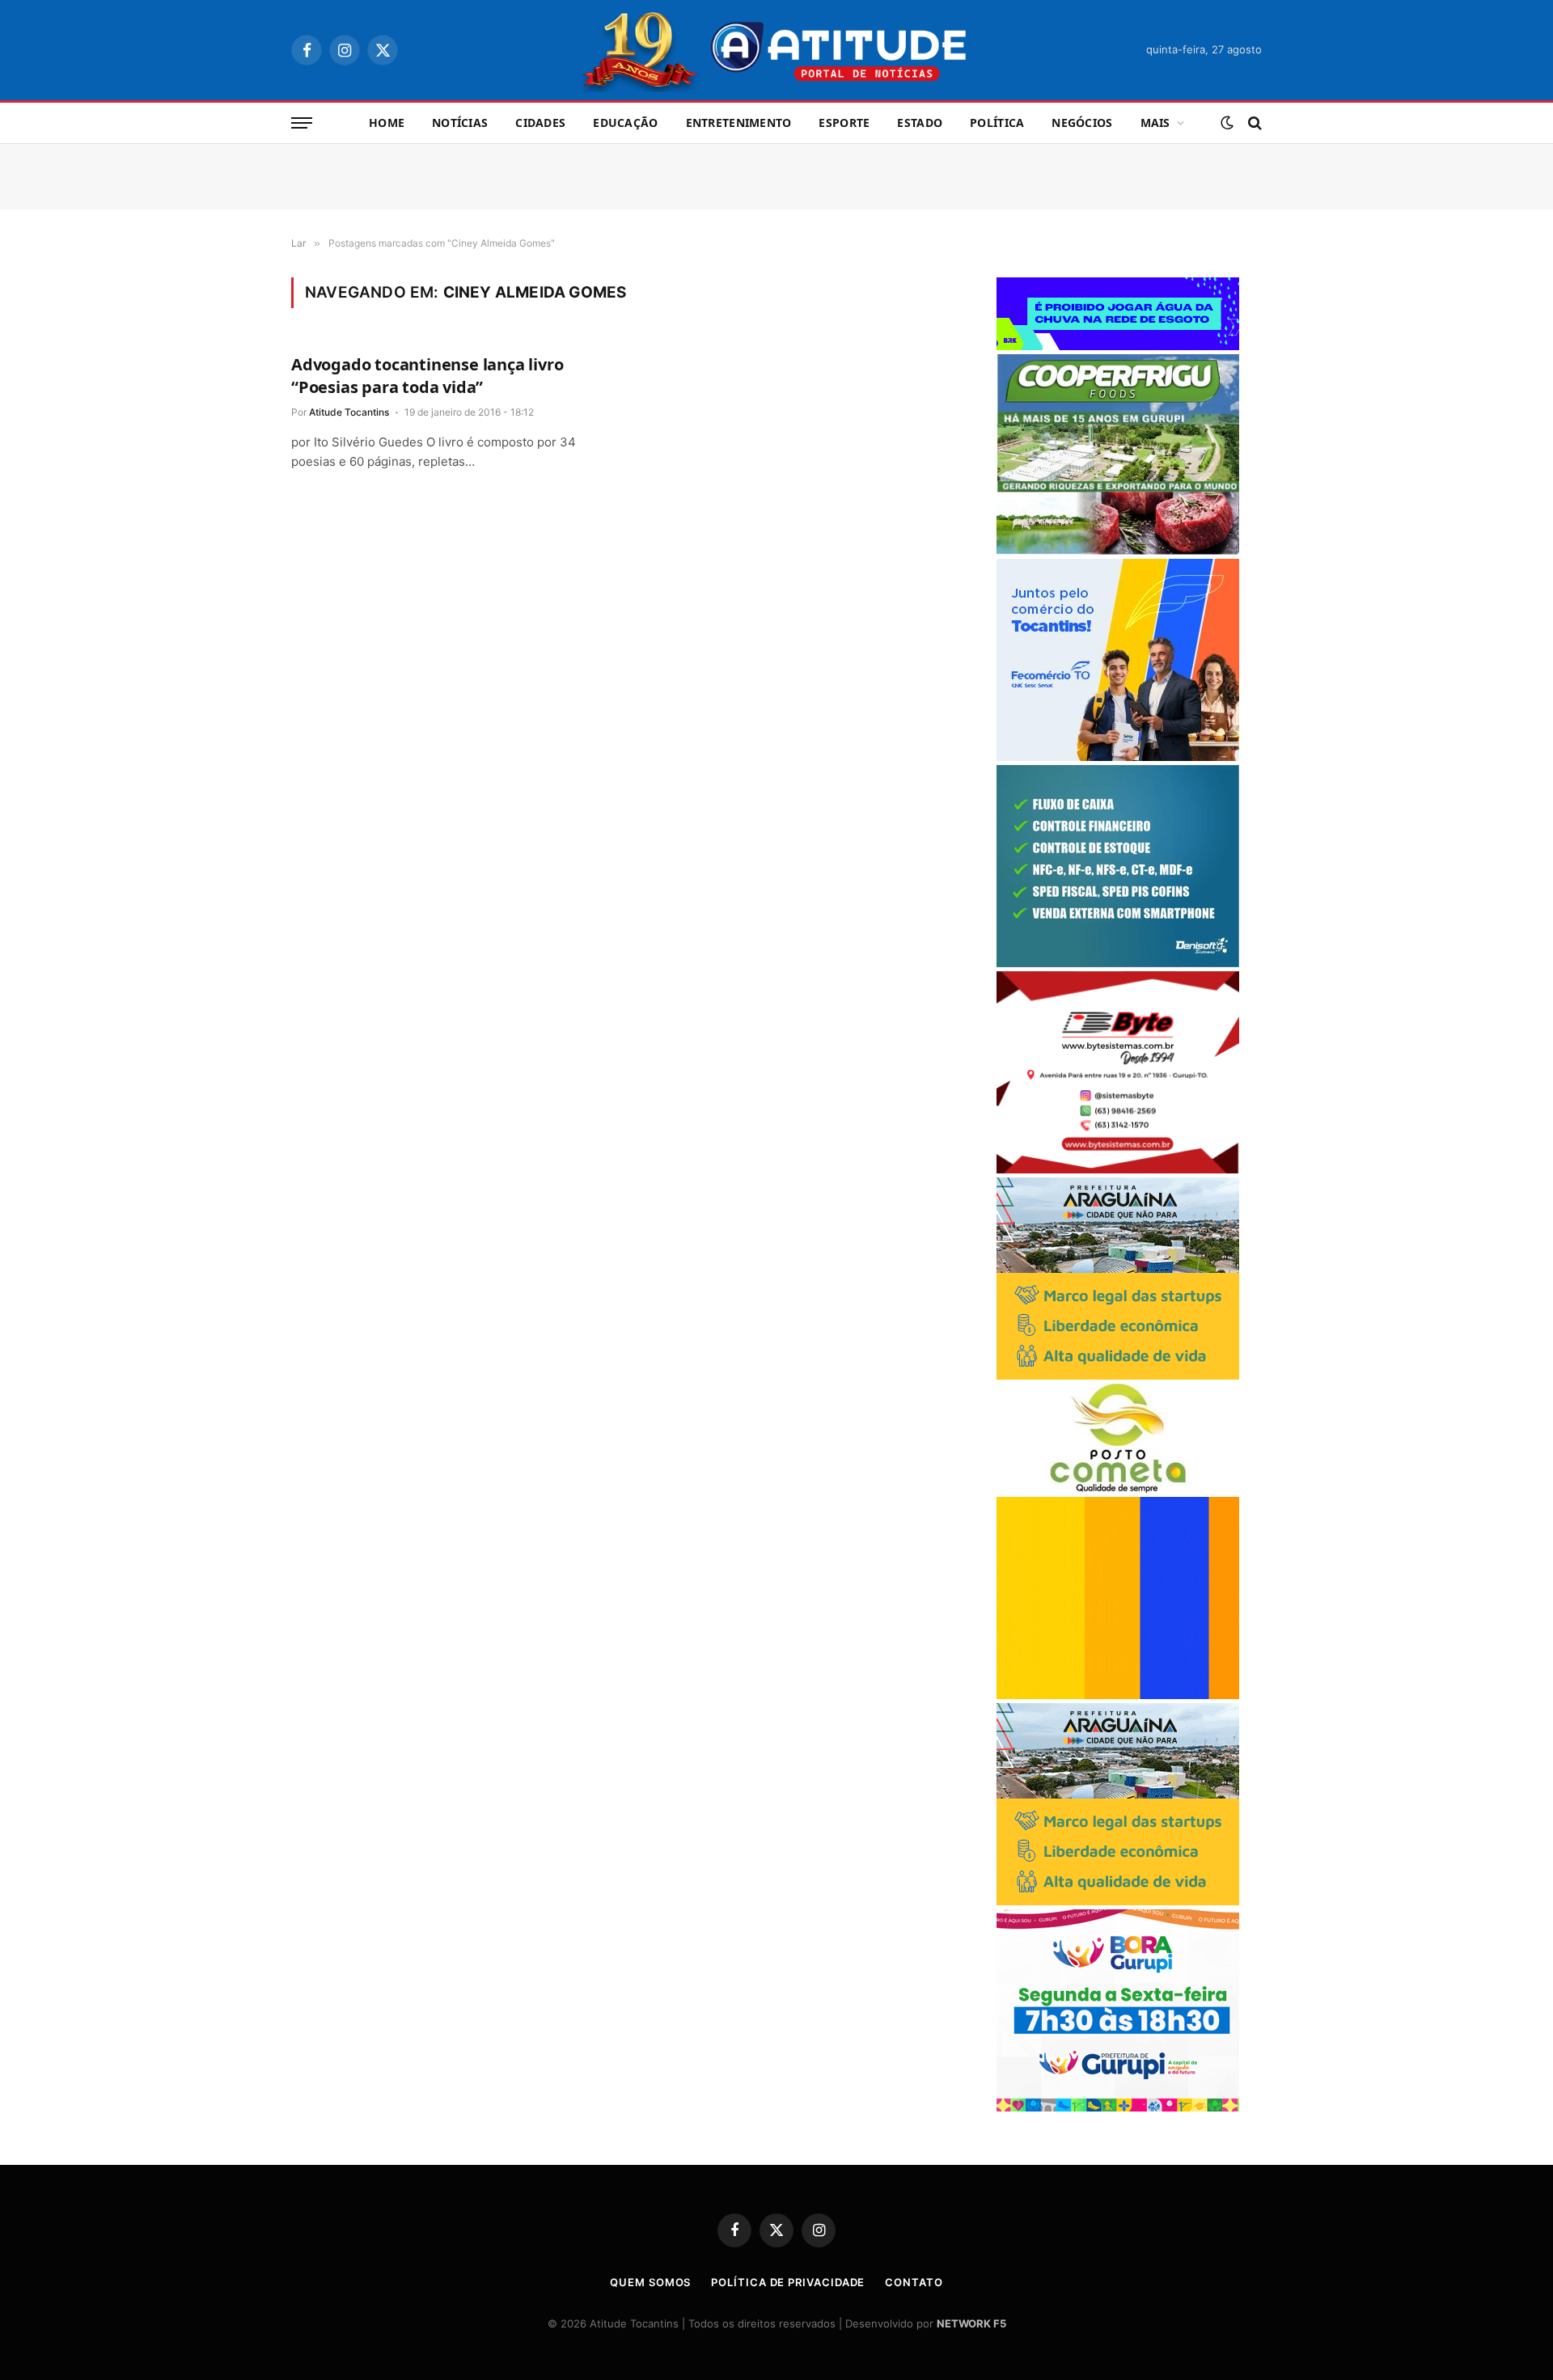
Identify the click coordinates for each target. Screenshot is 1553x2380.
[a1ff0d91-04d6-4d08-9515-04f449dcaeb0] (1118, 757)
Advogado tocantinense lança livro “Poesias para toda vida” (427, 375)
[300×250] (1118, 1695)
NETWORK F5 (971, 2323)
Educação (625, 123)
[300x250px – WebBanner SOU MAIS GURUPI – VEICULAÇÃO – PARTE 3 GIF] (1118, 2107)
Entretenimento (739, 123)
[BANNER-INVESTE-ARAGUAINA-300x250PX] (1118, 1375)
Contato (914, 2282)
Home (387, 123)
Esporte (844, 123)
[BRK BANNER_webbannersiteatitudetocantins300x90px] (1118, 346)
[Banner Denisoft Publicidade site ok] (1118, 963)
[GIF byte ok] (1118, 1169)
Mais (1155, 123)
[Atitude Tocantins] (777, 50)
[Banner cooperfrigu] (1118, 550)
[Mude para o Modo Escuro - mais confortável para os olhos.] (1227, 123)
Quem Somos (650, 2282)
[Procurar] (1253, 123)
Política (997, 123)
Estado (920, 123)
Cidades (540, 123)
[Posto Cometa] (1118, 1488)
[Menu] (302, 123)
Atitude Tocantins (349, 412)
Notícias (460, 123)
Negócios (1082, 123)
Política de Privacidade (788, 2282)
